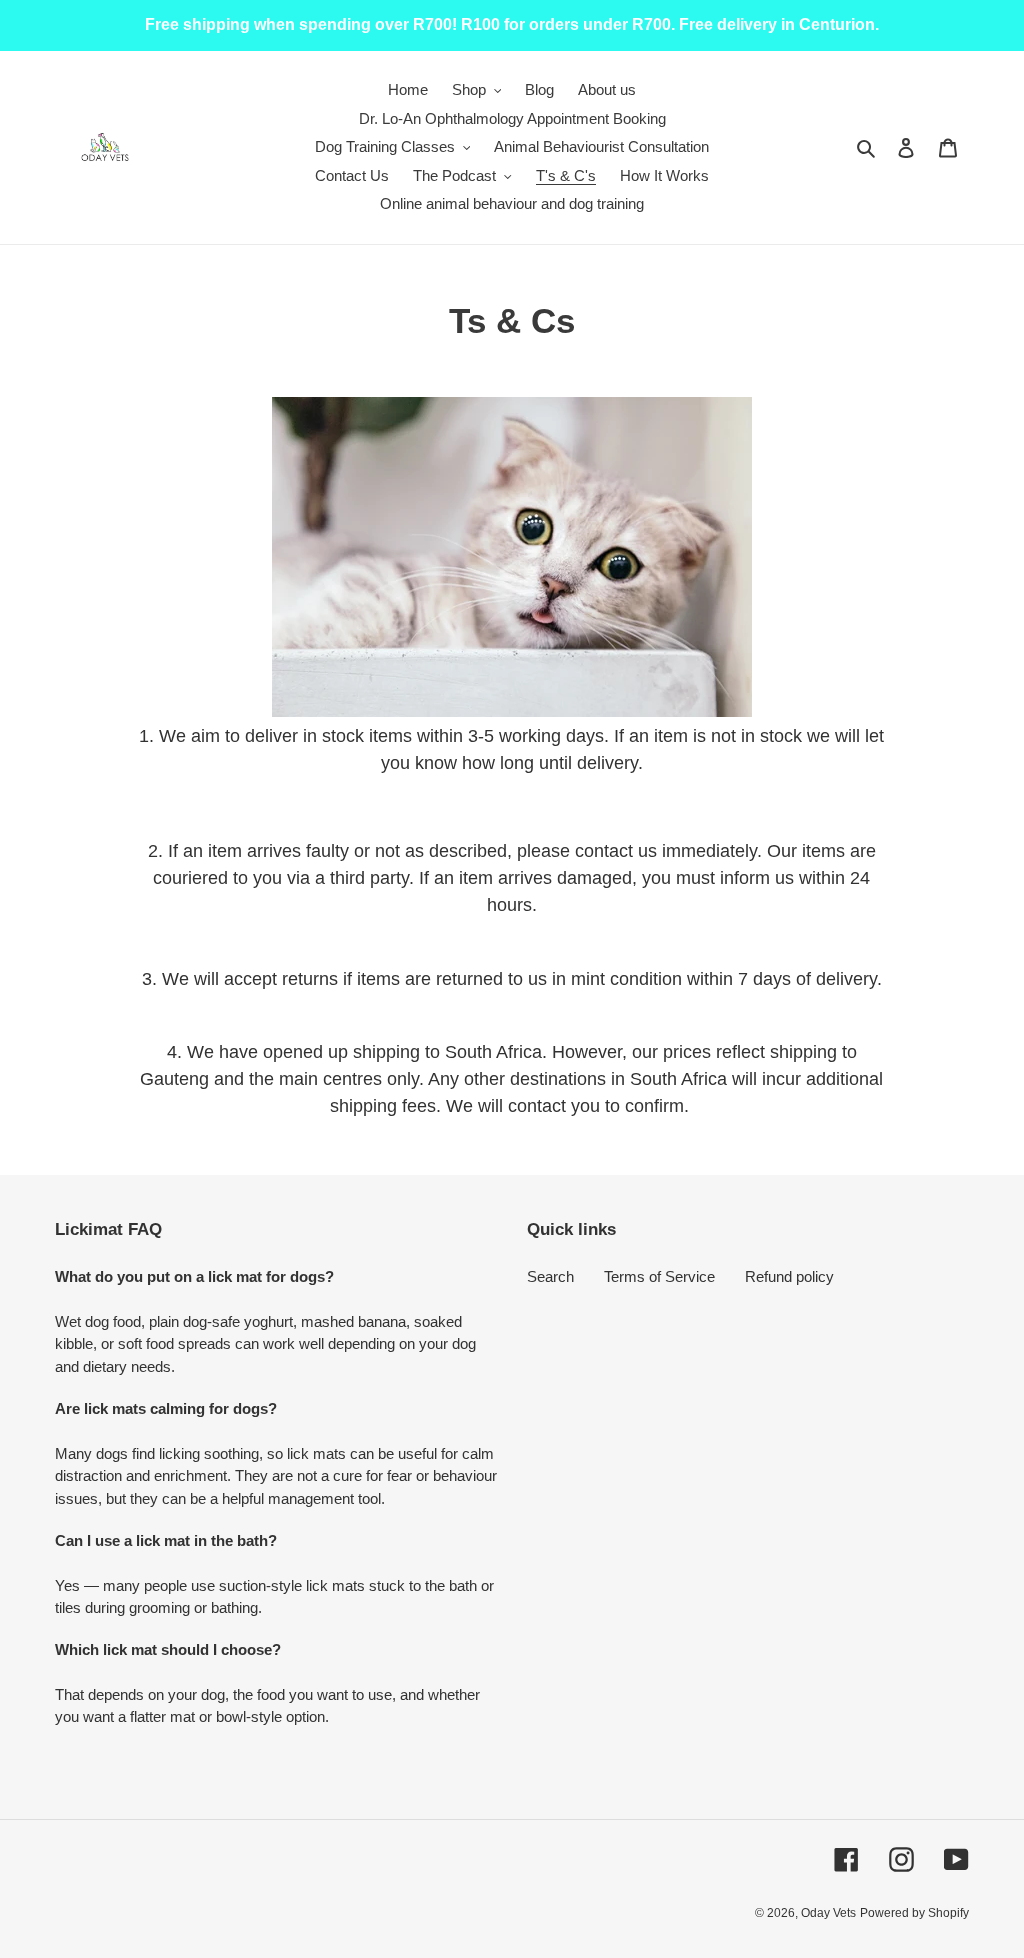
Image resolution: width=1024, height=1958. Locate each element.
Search (550, 1276)
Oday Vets (828, 1913)
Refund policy (789, 1276)
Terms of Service (659, 1276)
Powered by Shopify (914, 1913)
